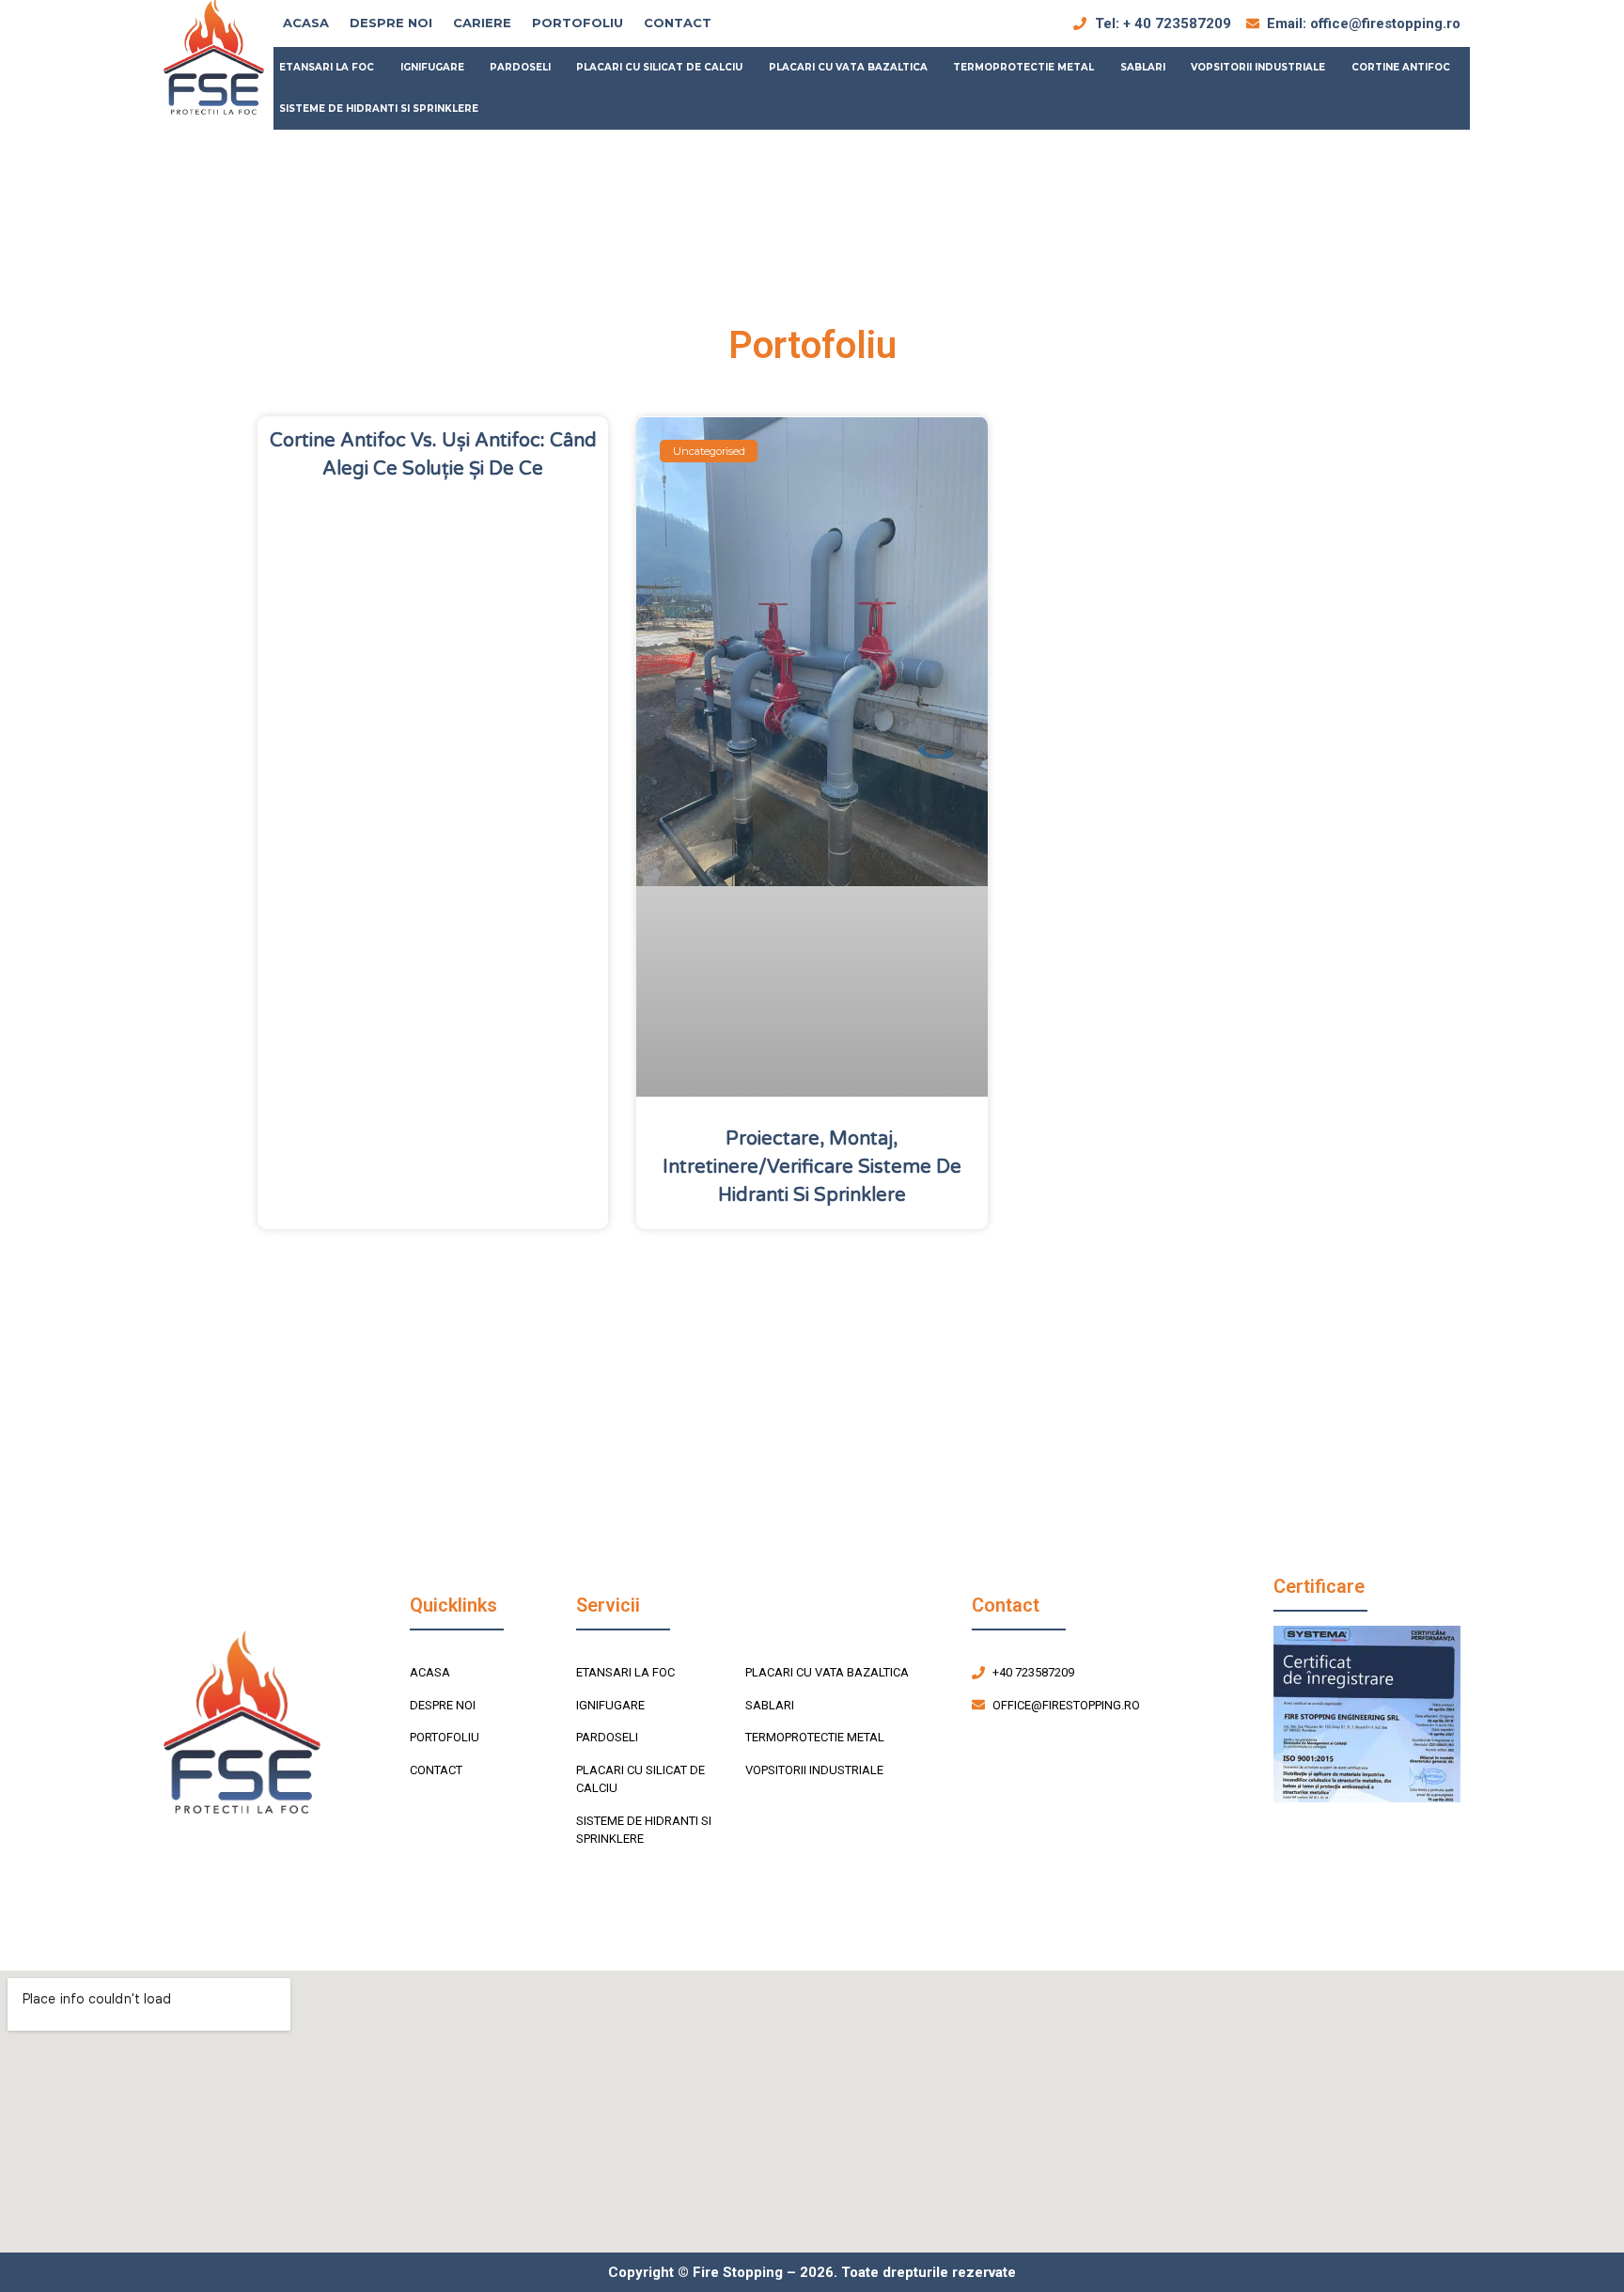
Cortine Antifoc (1401, 67)
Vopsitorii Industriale (1258, 67)
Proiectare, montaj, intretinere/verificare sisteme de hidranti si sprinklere (812, 1167)
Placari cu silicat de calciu (659, 67)
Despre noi (391, 23)
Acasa (306, 23)
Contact (678, 23)
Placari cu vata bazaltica (848, 67)
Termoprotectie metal (1023, 67)
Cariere (482, 23)
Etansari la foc (327, 67)
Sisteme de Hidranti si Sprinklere (379, 109)
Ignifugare (432, 67)
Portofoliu (578, 23)
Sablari (1143, 67)
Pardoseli (520, 67)
